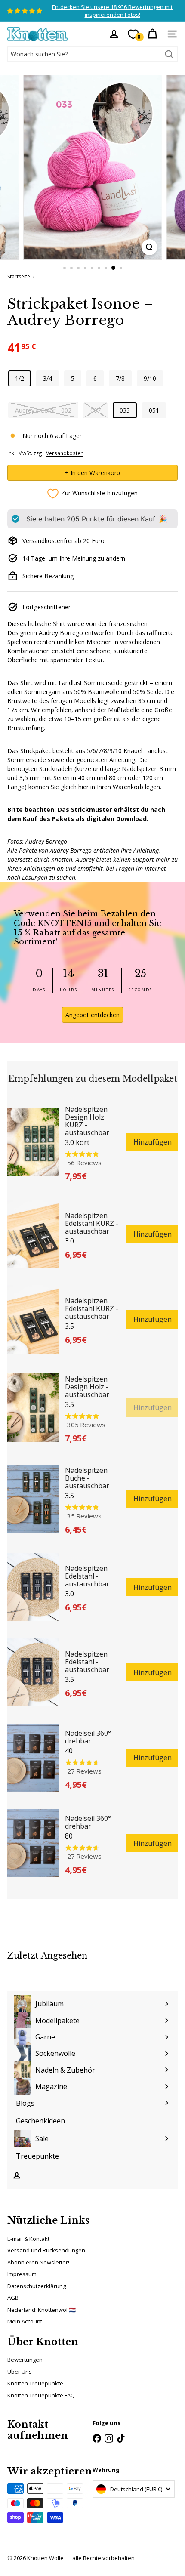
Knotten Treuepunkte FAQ (41, 2395)
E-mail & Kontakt (28, 2239)
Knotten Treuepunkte (35, 2383)
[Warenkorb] (152, 34)
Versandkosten (65, 453)
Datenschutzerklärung (37, 2286)
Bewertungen (25, 2360)
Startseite (19, 276)
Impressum (22, 2274)
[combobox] (92, 54)
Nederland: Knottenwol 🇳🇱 (42, 2310)
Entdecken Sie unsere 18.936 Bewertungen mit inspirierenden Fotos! (112, 11)
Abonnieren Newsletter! (38, 2262)
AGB (13, 2298)
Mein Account (25, 2321)
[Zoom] (149, 247)
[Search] (169, 54)
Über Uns (20, 2372)
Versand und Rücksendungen (46, 2250)
